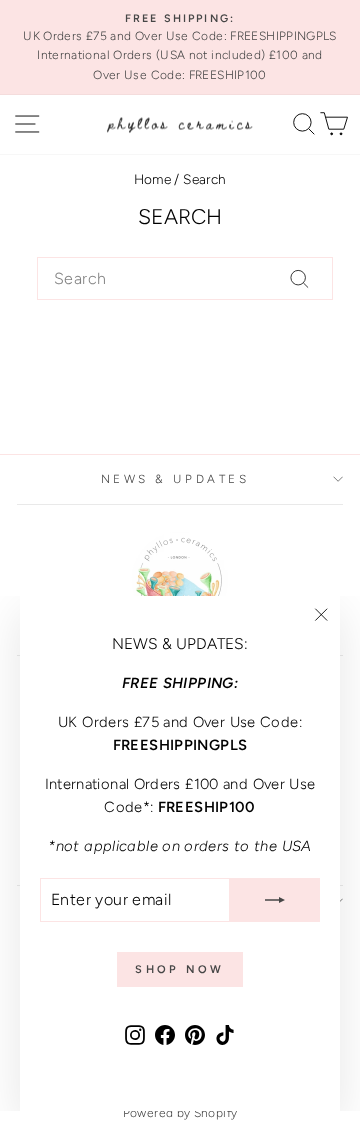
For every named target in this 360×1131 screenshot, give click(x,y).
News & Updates (175, 479)
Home (152, 179)
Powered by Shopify (180, 1113)
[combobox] (185, 279)
